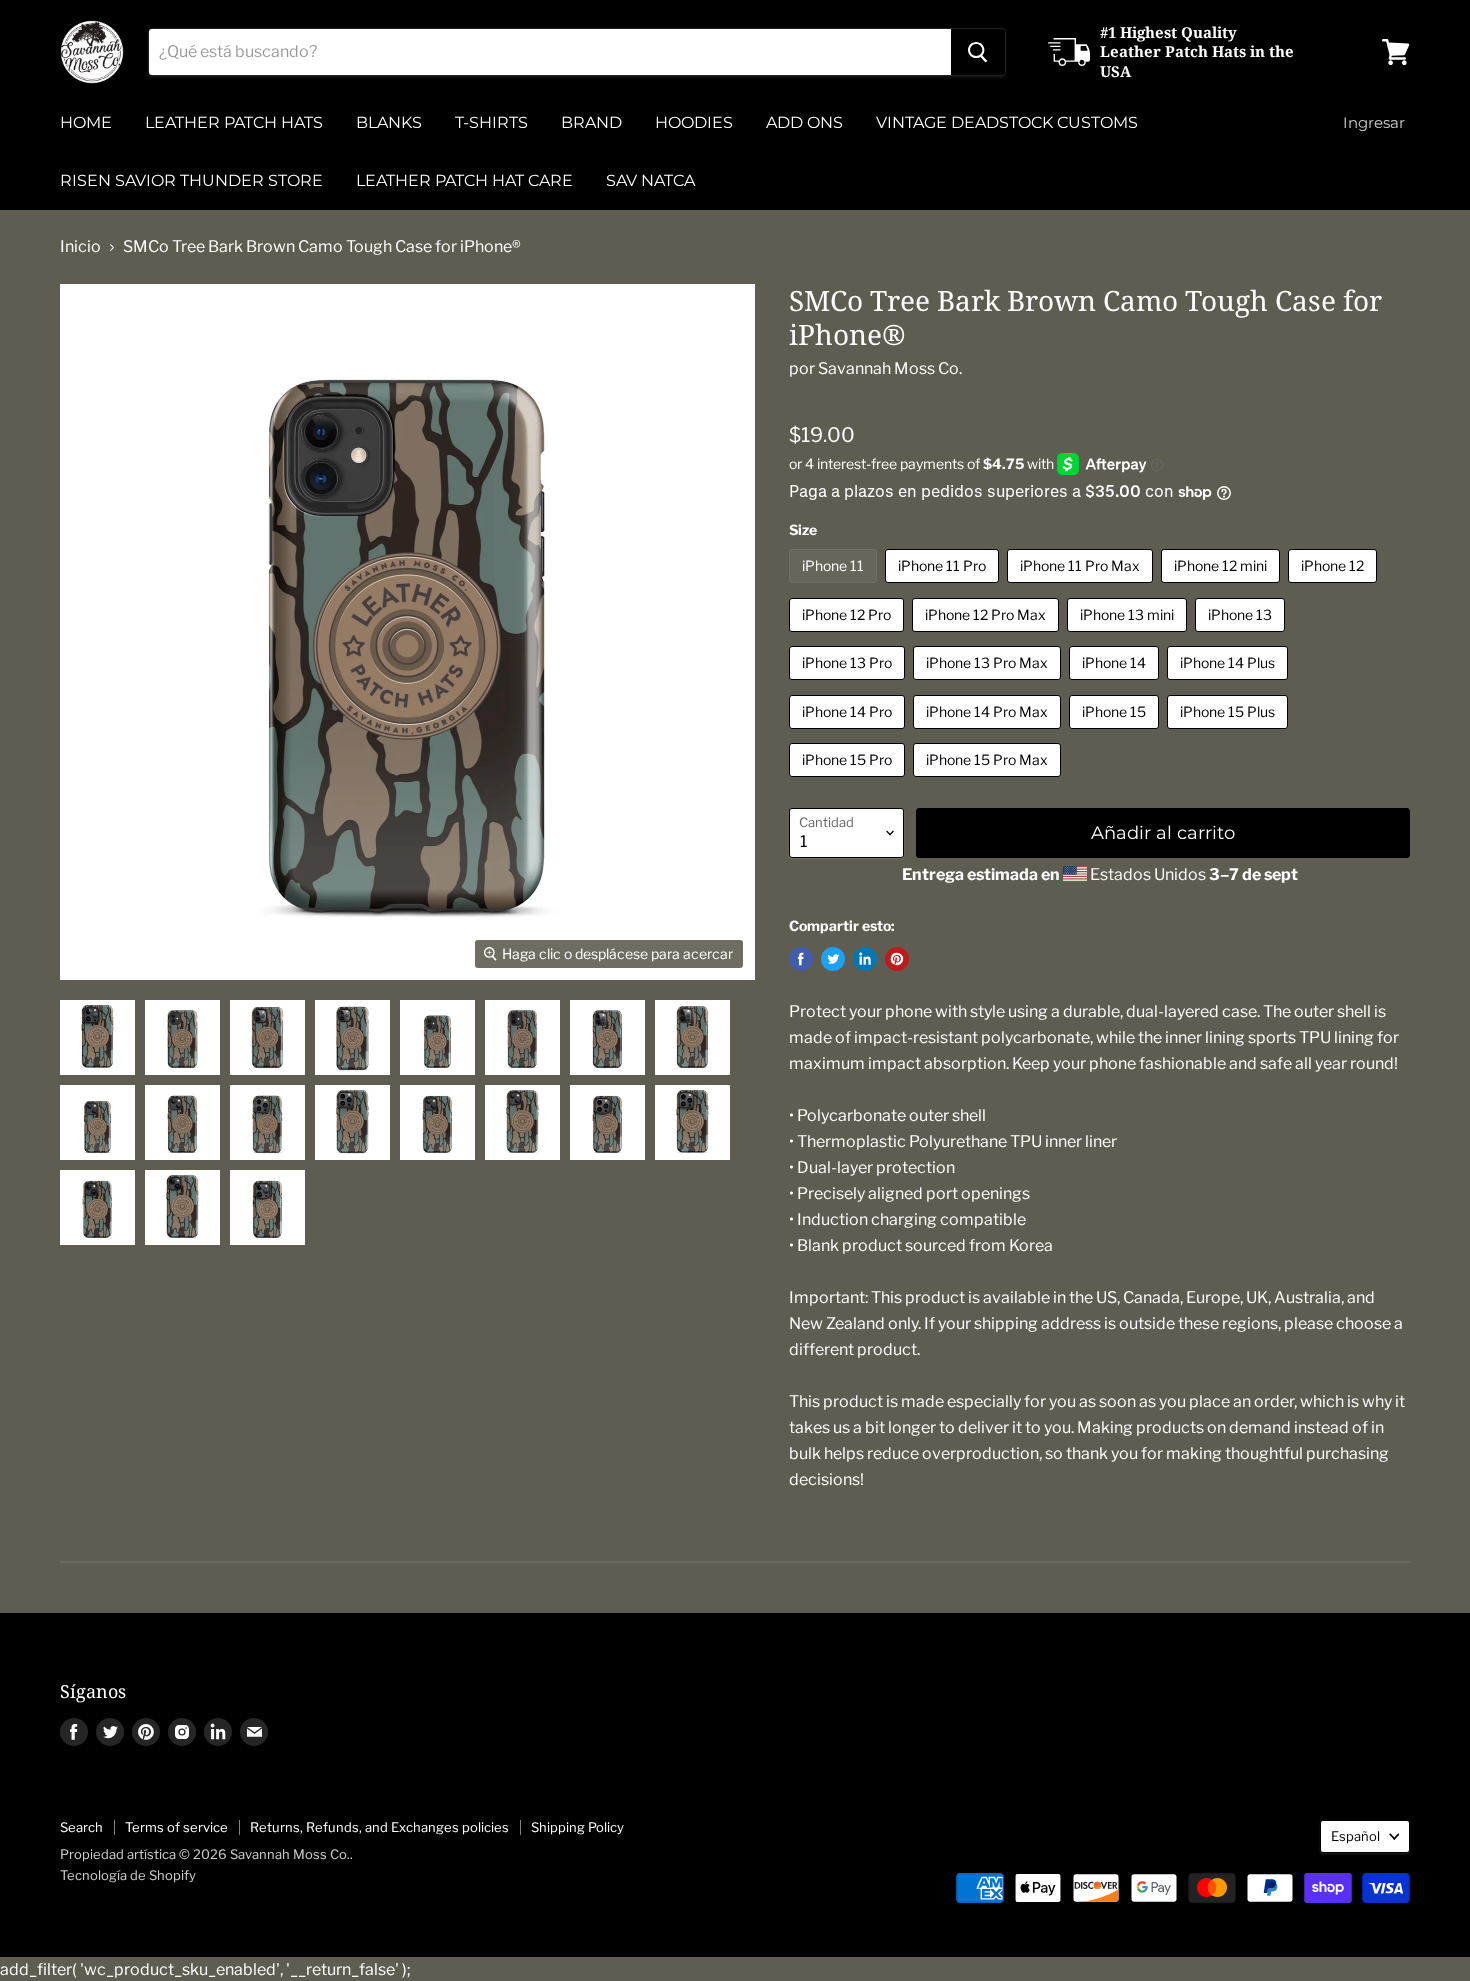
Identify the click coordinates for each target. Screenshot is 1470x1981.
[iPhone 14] (1116, 684)
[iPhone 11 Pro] (944, 587)
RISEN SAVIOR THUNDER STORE (191, 180)
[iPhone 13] (1242, 636)
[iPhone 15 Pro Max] (989, 781)
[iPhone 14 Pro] (849, 733)
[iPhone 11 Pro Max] (1082, 587)
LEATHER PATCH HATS (234, 122)
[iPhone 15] (1116, 733)
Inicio (80, 247)
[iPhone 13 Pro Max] (989, 684)
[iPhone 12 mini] (1223, 587)
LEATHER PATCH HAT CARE (464, 180)
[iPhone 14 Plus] (1230, 684)
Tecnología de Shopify (128, 1875)
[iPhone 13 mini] (1129, 636)
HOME (86, 122)
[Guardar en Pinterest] (897, 959)
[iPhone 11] (835, 587)
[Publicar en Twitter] (833, 959)
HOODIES (694, 122)
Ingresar (1374, 122)
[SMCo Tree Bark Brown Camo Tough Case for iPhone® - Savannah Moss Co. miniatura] (97, 1037)
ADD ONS (804, 122)
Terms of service (176, 1827)
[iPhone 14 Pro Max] (989, 733)
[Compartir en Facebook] (801, 959)
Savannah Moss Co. (890, 368)
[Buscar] (978, 52)
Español (1355, 1836)
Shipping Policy (577, 1827)
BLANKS (389, 122)
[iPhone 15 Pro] (849, 781)
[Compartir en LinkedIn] (865, 959)
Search (81, 1827)
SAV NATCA (650, 180)
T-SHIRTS (491, 122)
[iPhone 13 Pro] (849, 684)
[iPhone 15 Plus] (1230, 733)
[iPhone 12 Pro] (849, 636)
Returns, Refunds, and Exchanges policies (379, 1827)
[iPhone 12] (1335, 587)
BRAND (591, 122)
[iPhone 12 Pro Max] (988, 636)
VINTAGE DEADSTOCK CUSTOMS (1007, 122)
